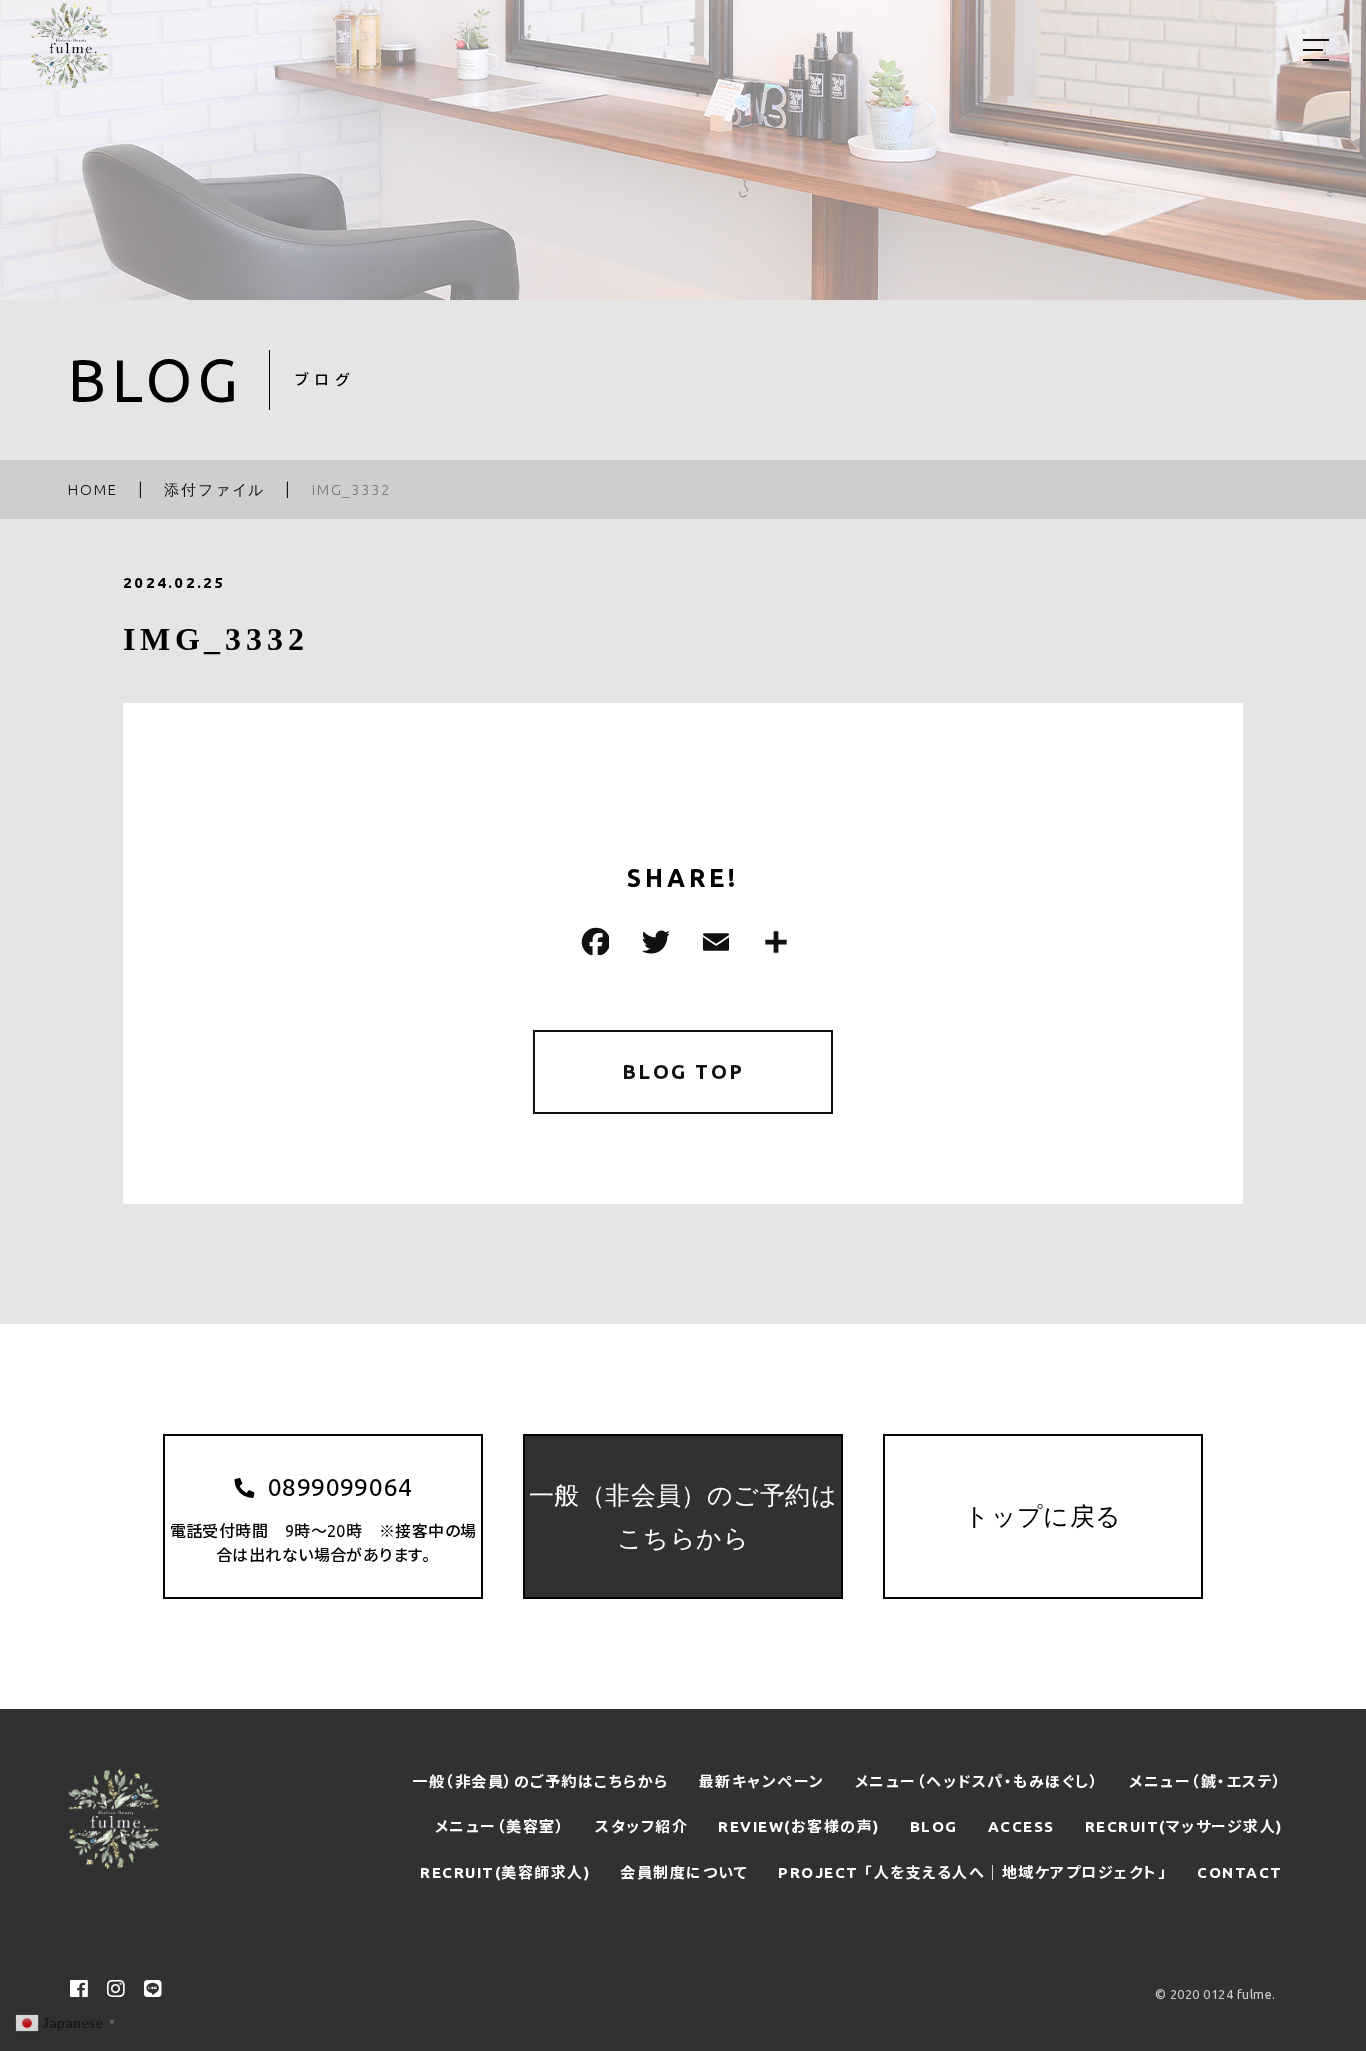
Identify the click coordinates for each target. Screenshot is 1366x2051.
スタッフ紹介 (641, 1826)
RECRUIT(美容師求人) (505, 1872)
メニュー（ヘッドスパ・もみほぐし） (977, 1781)
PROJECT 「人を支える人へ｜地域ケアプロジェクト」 (972, 1872)
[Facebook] (593, 941)
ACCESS (1021, 1826)
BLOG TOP (683, 1071)
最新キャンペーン (762, 1781)
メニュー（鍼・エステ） (1206, 1781)
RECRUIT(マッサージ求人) (1184, 1826)
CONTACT (1240, 1872)
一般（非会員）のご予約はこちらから (540, 1781)
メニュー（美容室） (500, 1826)
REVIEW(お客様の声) (799, 1826)
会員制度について (684, 1872)
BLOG (934, 1826)
